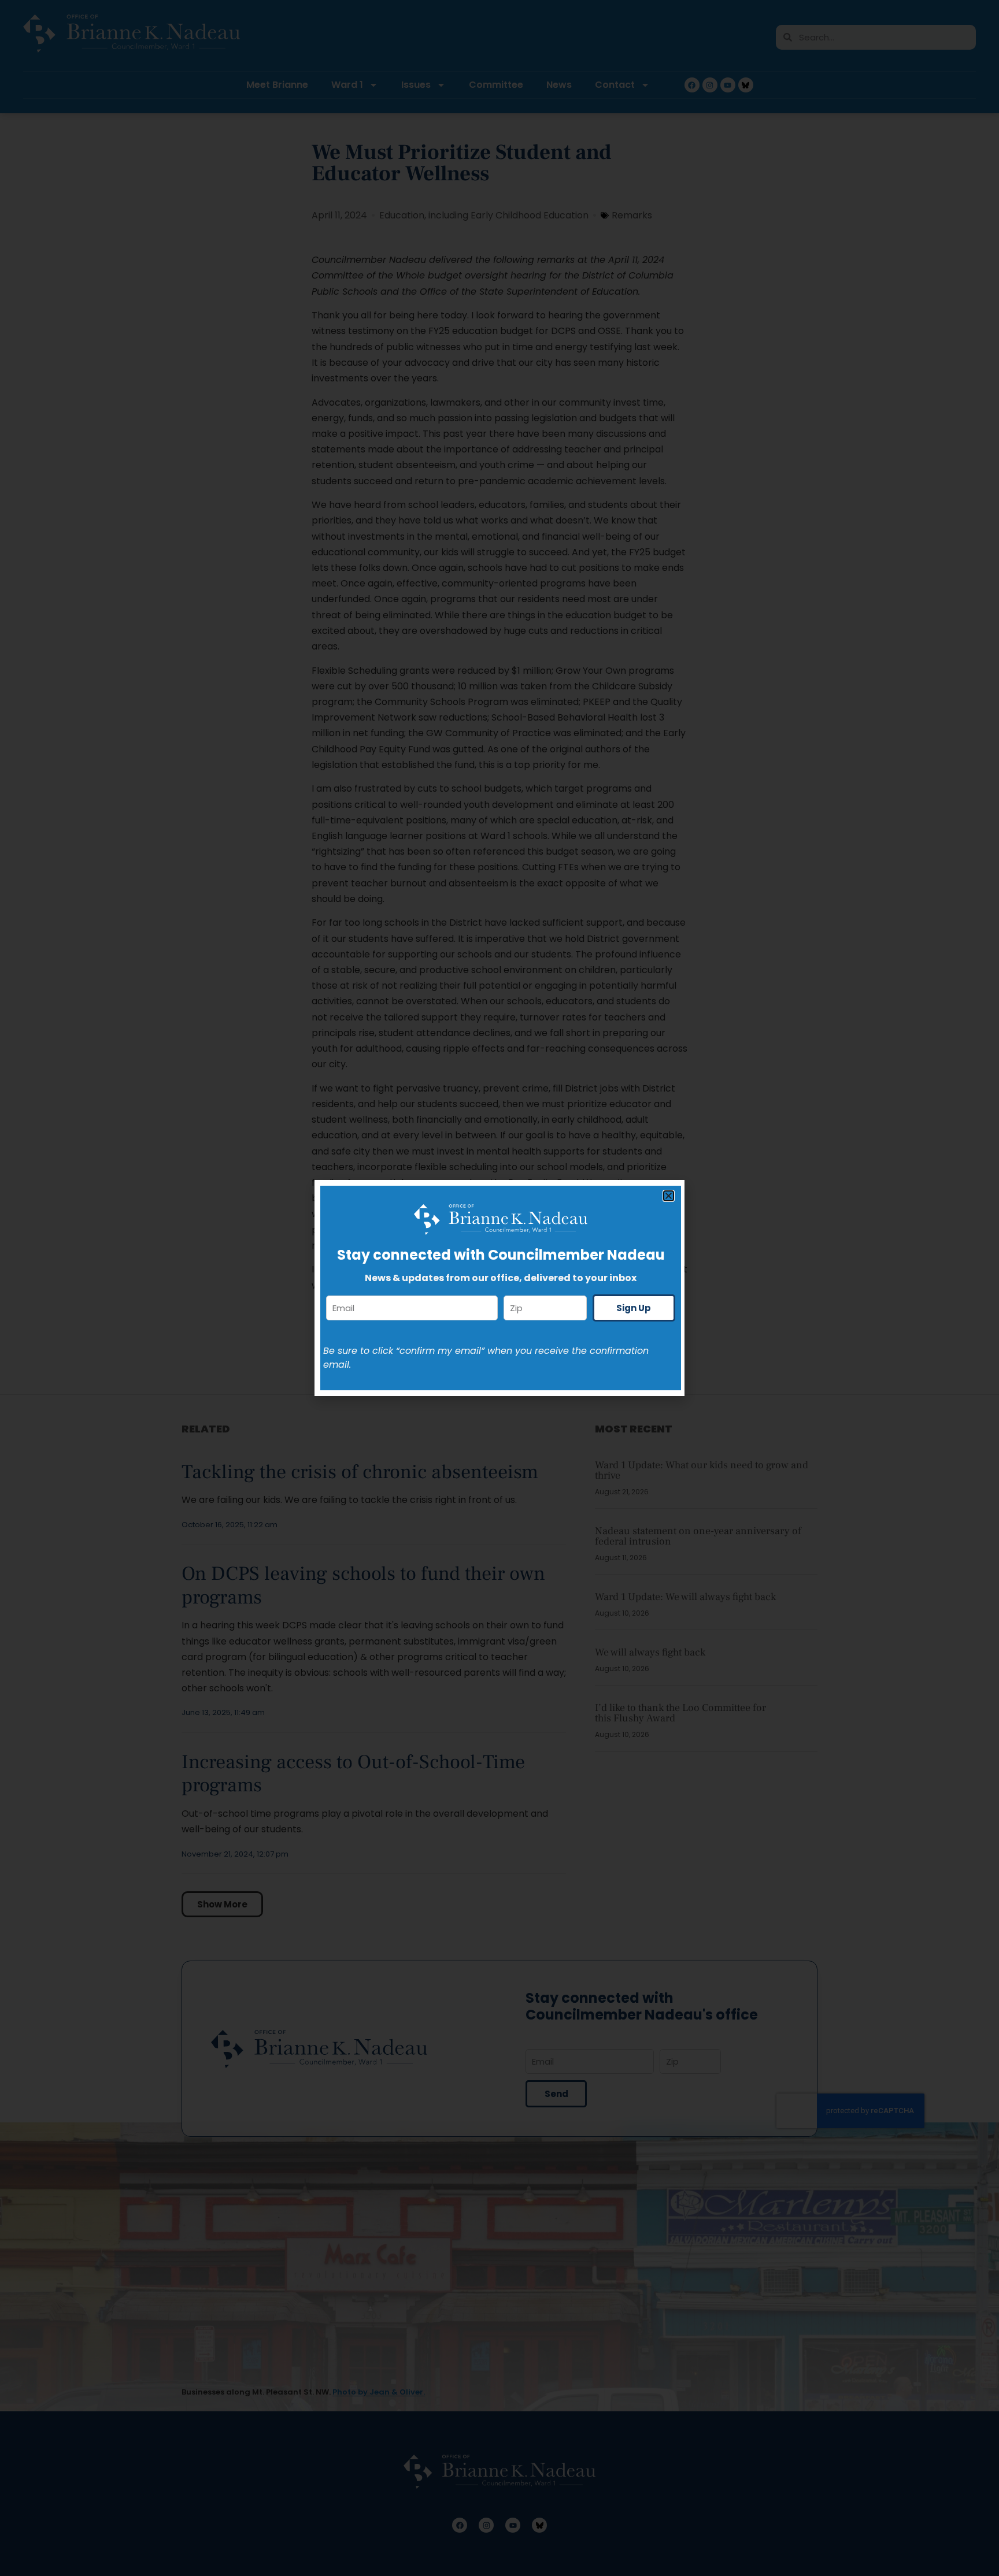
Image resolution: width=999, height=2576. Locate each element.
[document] (499, 1288)
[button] (669, 1196)
